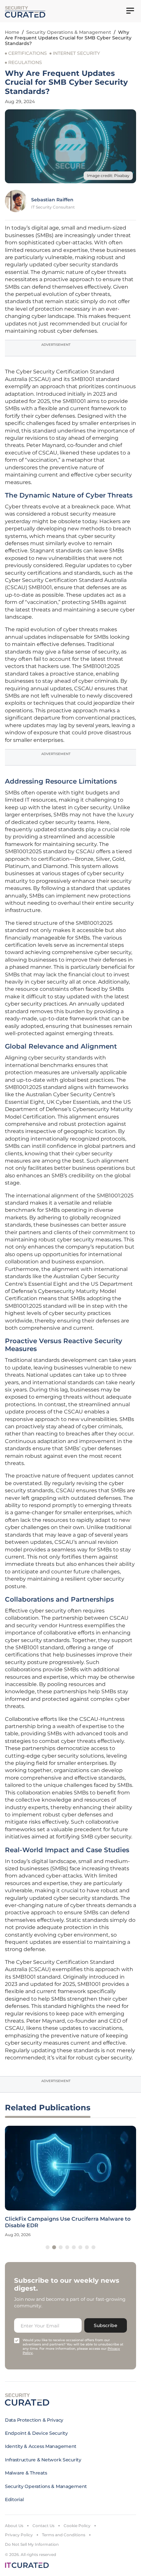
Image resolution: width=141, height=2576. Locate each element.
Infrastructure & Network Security (43, 2460)
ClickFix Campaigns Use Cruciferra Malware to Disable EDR (68, 2222)
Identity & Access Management (41, 2446)
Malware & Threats (26, 2473)
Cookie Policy (77, 2526)
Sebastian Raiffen (52, 200)
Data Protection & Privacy (34, 2420)
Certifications (28, 53)
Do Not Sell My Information (32, 2544)
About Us (14, 2526)
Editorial (14, 2499)
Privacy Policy (19, 2535)
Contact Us (43, 2526)
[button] (48, 2247)
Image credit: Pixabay (108, 176)
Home (12, 32)
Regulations (25, 62)
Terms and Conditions (64, 2535)
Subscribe (106, 2325)
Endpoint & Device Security (36, 2433)
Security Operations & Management (69, 32)
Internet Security (76, 53)
